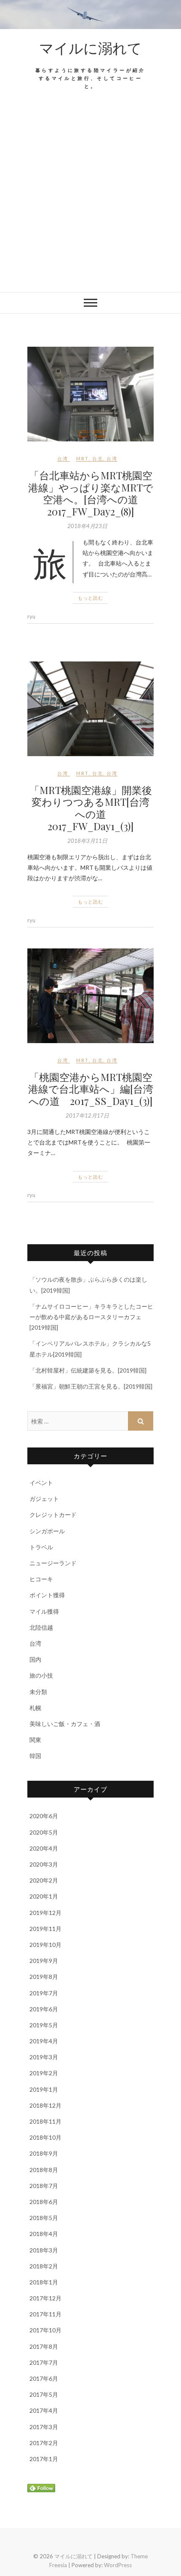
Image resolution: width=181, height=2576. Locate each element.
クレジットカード (53, 1515)
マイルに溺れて (90, 48)
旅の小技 (41, 1675)
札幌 (35, 1708)
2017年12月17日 (87, 1115)
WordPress (118, 2565)
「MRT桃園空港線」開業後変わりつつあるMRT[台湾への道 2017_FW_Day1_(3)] (91, 808)
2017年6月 (44, 2378)
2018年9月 (44, 2153)
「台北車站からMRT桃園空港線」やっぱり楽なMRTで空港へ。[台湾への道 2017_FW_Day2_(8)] (91, 493)
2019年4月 (44, 2041)
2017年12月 (45, 2298)
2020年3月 (44, 1864)
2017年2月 (44, 2443)
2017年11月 (45, 2314)
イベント (41, 1483)
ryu (31, 616)
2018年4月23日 (87, 526)
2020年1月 (44, 1896)
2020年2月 (44, 1880)
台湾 (63, 458)
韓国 (35, 1756)
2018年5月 (44, 2218)
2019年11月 (45, 1929)
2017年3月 (44, 2427)
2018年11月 (45, 2121)
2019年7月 (44, 1993)
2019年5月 (44, 2025)
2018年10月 (45, 2137)
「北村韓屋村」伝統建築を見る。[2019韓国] (88, 1370)
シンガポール (47, 1531)
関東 (35, 1740)
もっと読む (90, 598)
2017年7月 (44, 2362)
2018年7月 (44, 2186)
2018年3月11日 (87, 841)
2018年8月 (44, 2170)
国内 (35, 1659)
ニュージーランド (53, 1563)
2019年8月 (44, 1977)
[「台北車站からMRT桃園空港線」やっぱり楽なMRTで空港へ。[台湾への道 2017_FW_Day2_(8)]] (90, 394)
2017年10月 (45, 2330)
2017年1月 (44, 2459)
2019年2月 (44, 2073)
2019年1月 (44, 2089)
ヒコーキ (41, 1579)
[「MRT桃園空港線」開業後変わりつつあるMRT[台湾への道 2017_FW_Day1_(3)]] (90, 709)
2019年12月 (45, 1913)
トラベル (41, 1547)
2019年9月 (44, 1961)
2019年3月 (44, 2057)
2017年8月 (44, 2346)
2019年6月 (44, 2009)
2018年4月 (44, 2234)
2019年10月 (45, 1945)
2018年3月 (44, 2250)
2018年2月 (44, 2266)
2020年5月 (44, 1832)
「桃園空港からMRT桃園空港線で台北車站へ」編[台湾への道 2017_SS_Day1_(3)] (91, 1089)
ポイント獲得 (47, 1595)
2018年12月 (45, 2105)
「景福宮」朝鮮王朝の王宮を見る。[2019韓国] (91, 1386)
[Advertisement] (90, 197)
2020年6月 (44, 1816)
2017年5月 (44, 2394)
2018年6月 (44, 2202)
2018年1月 (44, 2282)
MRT (83, 458)
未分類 (38, 1692)
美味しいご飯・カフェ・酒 (65, 1724)
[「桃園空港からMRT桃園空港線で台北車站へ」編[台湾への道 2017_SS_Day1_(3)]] (90, 996)
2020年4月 (44, 1848)
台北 (98, 458)
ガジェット (44, 1499)
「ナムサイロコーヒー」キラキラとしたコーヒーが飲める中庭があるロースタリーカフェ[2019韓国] (91, 1317)
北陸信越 (41, 1627)
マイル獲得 (44, 1611)
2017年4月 (44, 2410)
